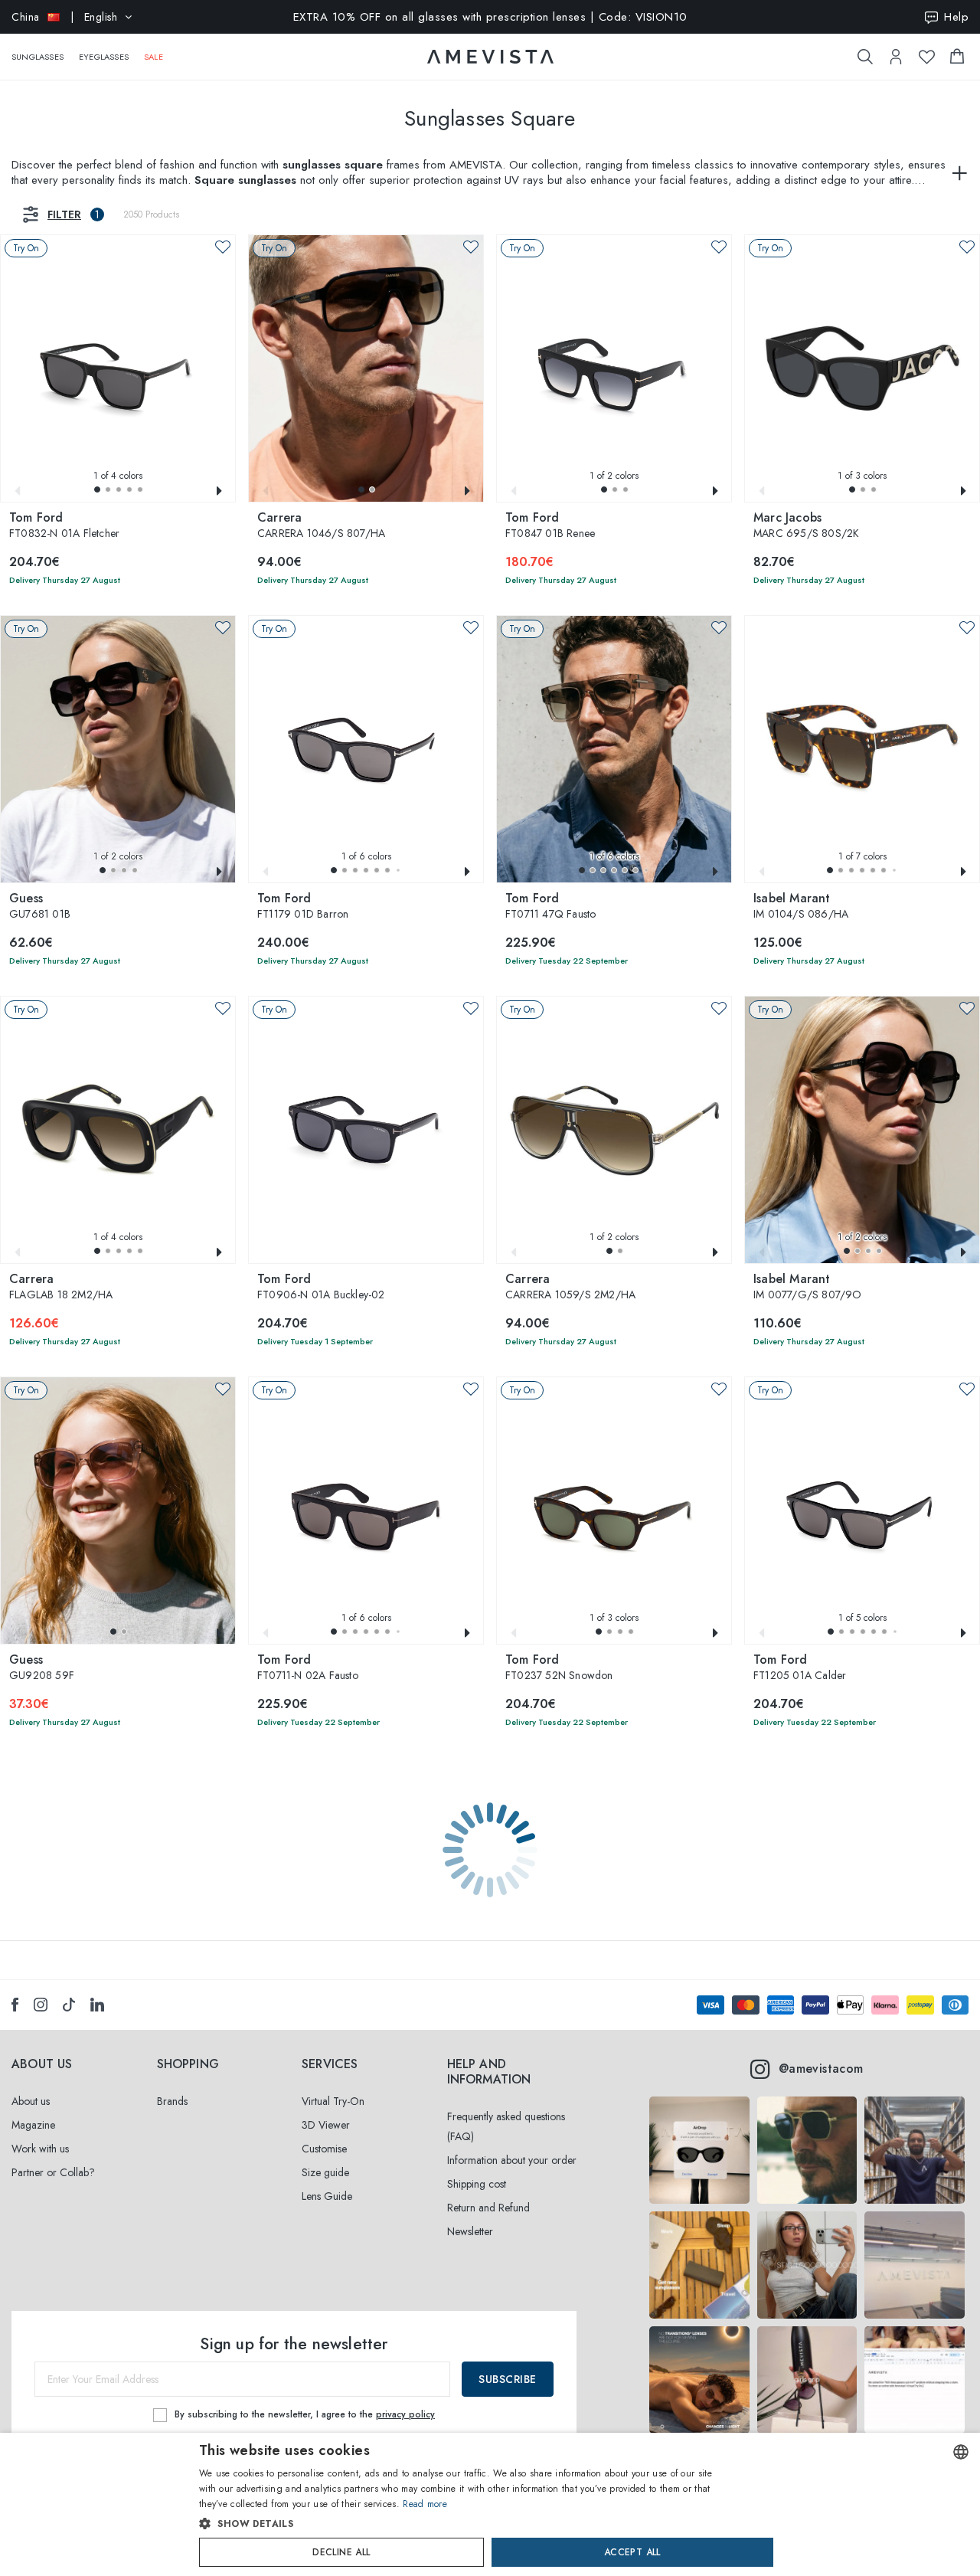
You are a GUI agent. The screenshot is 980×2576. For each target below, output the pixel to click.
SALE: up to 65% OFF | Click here (490, 17)
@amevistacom (821, 2069)
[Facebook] (15, 2005)
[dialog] (490, 2504)
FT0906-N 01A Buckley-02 (321, 1288)
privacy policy (405, 2414)
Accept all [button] (632, 2552)
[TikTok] (69, 2005)
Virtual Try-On (333, 2101)
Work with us (40, 2149)
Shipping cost (477, 2184)
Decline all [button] (341, 2552)
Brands (172, 2101)
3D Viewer (326, 2125)
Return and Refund (488, 2208)
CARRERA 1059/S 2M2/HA (570, 1288)
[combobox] (961, 2452)
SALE (154, 57)
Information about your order (512, 2160)
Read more (425, 2504)
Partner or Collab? (53, 2172)
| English (64, 17)
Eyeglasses (104, 57)
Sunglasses (38, 57)
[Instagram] (41, 2005)
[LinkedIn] (97, 2005)
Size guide (325, 2172)
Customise (324, 2149)
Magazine (33, 2125)
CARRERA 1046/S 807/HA (321, 526)
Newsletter (470, 2231)
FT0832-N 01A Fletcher (64, 526)
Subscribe (508, 2379)
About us (31, 2101)
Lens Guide (327, 2196)
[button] (97, 489)
